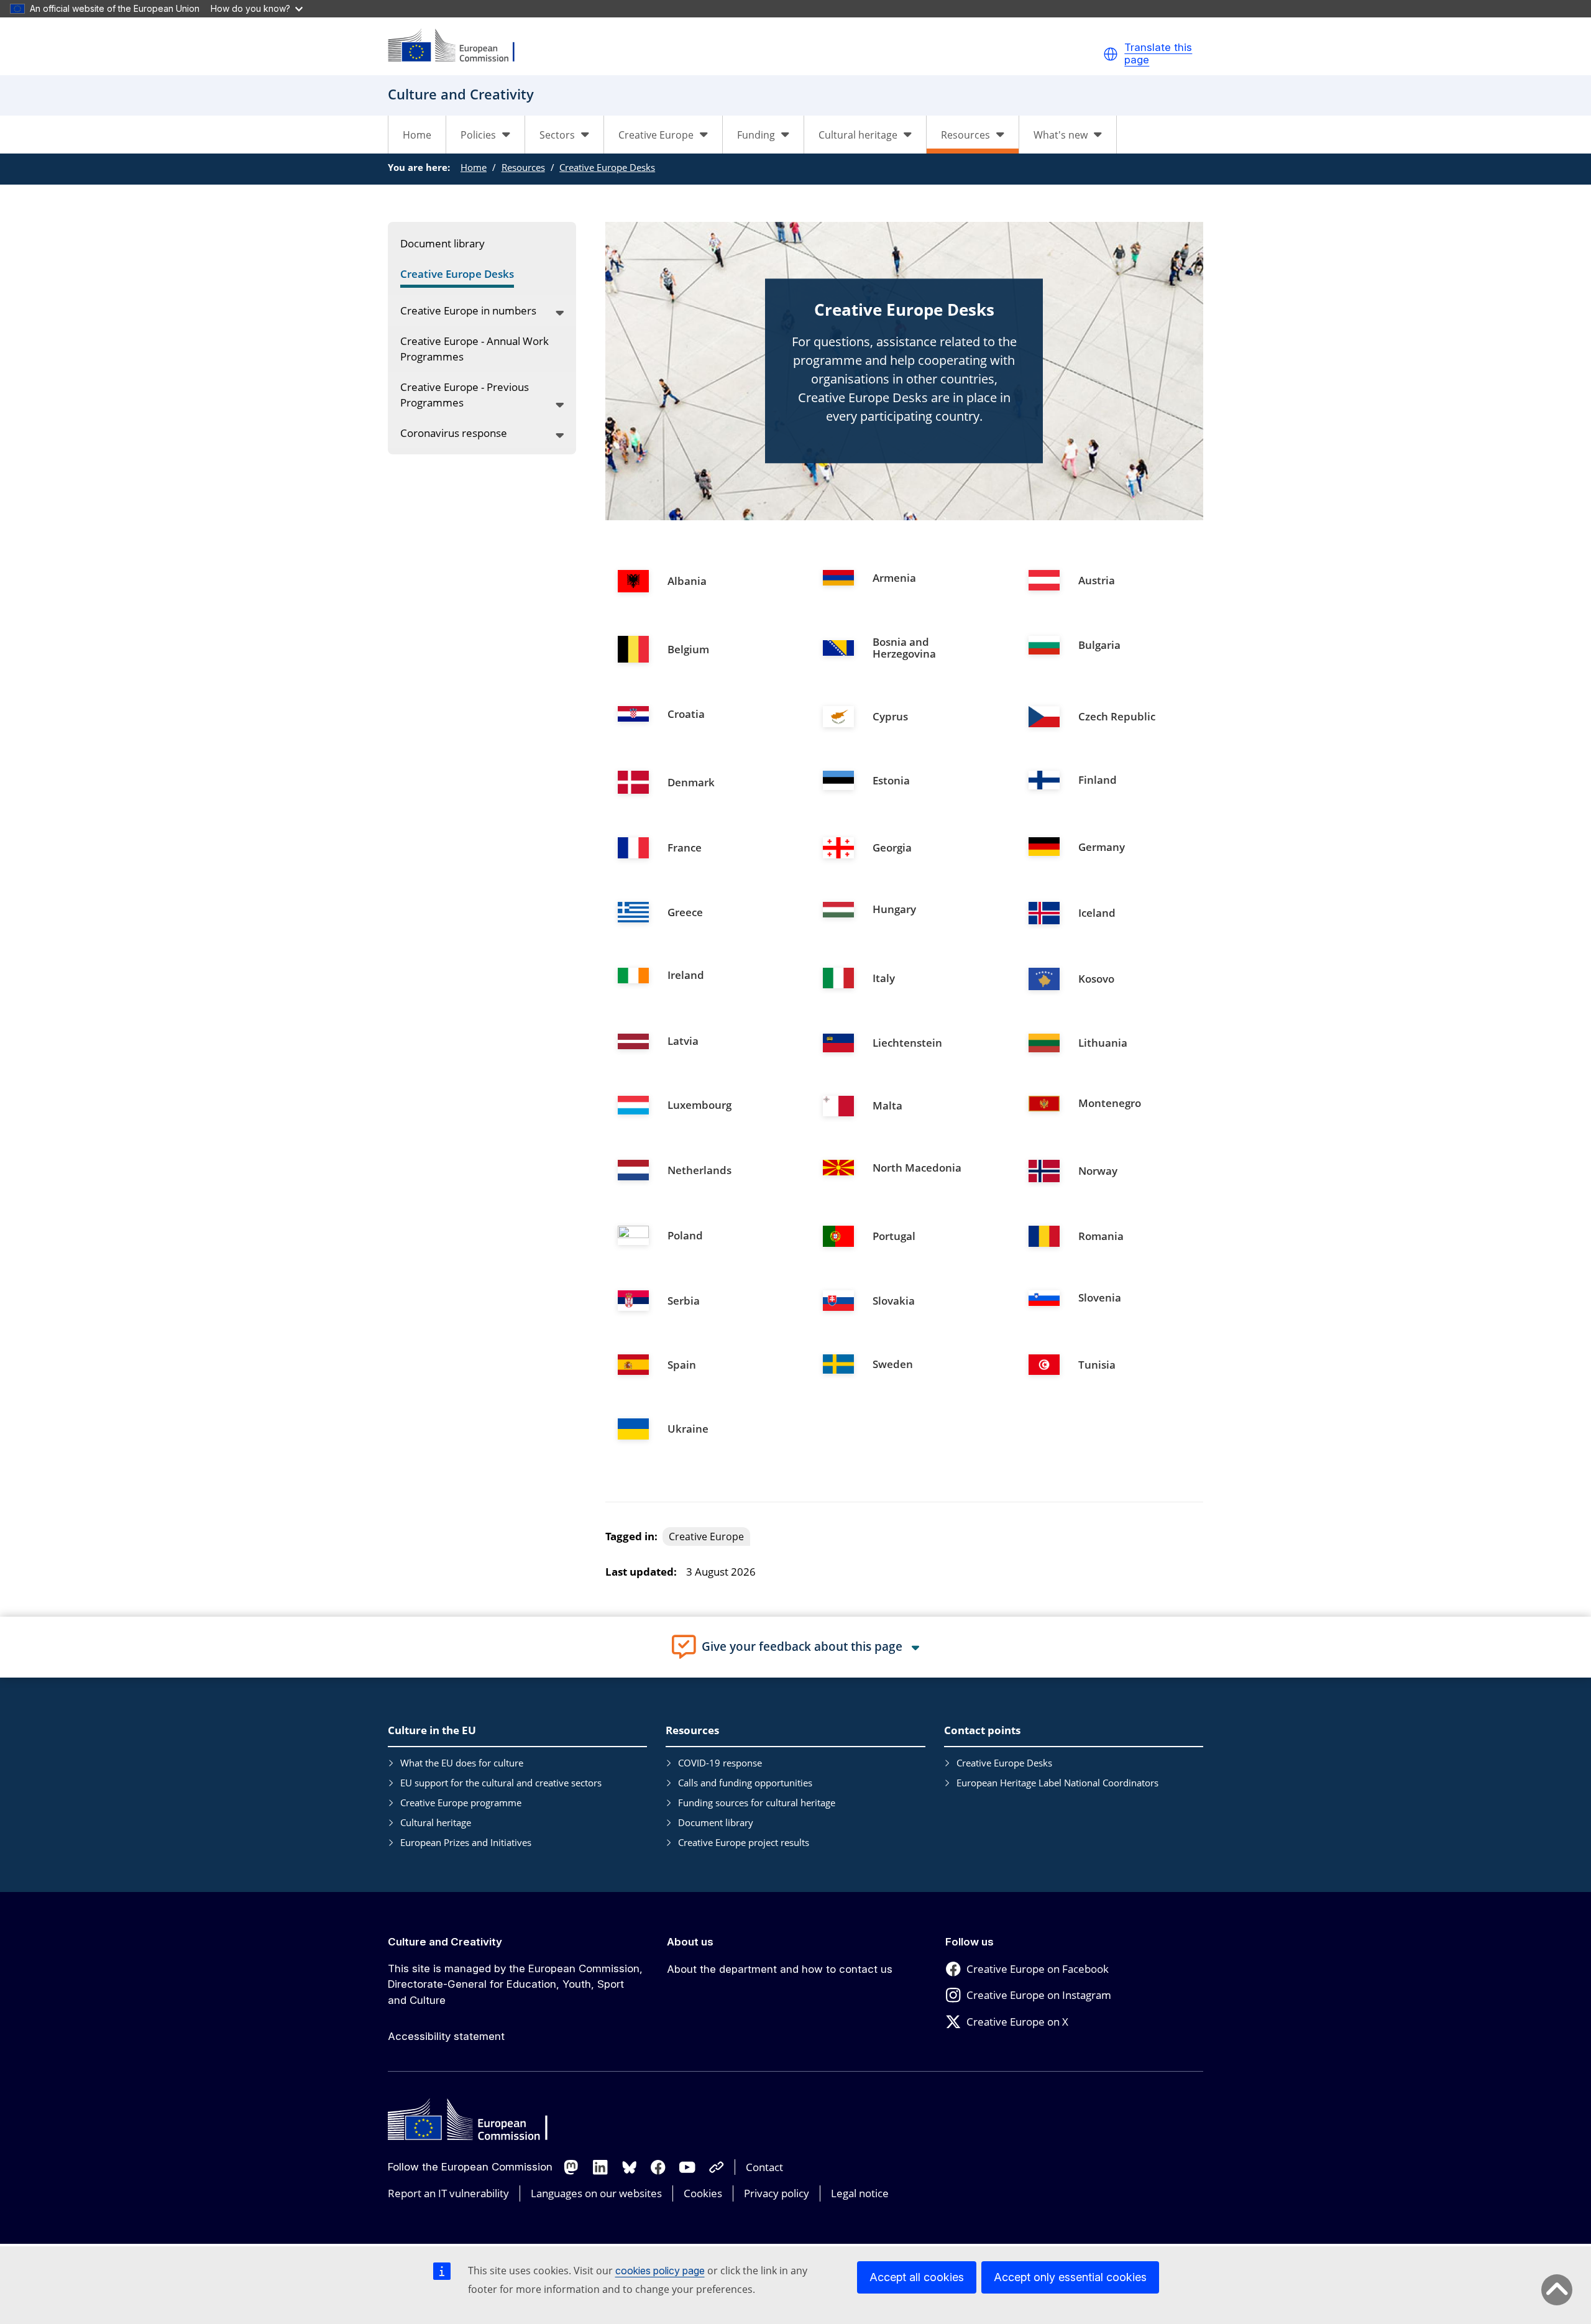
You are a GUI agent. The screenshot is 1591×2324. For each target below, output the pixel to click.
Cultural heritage (436, 1822)
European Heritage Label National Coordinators (1057, 1783)
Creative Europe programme (461, 1803)
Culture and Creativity (445, 1942)
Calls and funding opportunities (745, 1783)
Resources (523, 167)
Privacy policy (777, 2193)
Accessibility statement (446, 2036)
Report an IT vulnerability (448, 2193)
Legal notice (860, 2193)
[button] (1111, 54)
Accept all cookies (917, 2277)
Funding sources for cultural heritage (757, 1803)
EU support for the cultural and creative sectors (501, 1783)
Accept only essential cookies (1070, 2277)
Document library (716, 1822)
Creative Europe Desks (607, 167)
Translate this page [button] (1158, 54)
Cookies (703, 2193)
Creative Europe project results (744, 1842)
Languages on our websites (596, 2193)
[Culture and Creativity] (459, 46)
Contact (764, 2167)
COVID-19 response (720, 1763)
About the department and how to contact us (780, 1969)
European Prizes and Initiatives (466, 1842)
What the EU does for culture (462, 1763)
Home (417, 135)
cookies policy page (660, 2271)
